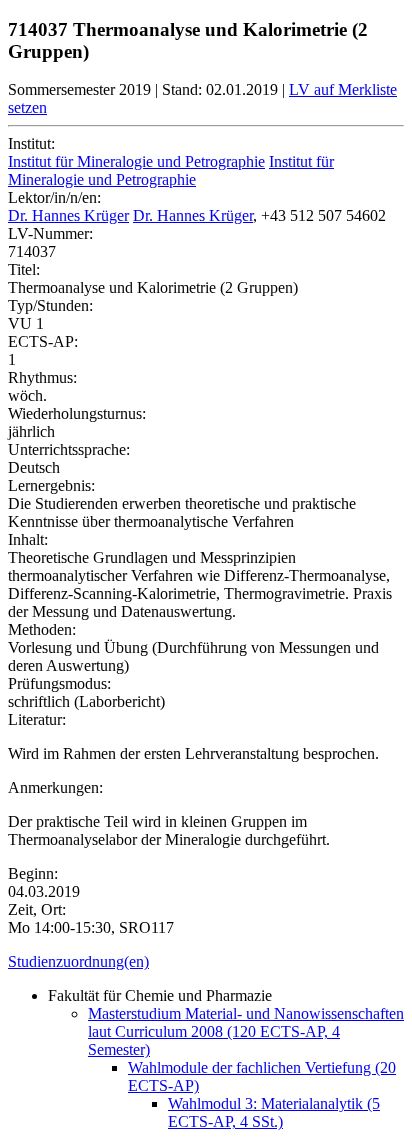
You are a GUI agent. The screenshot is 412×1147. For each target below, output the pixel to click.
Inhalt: (28, 539)
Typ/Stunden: (50, 305)
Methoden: (42, 629)
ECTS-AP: (43, 341)
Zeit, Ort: (37, 909)
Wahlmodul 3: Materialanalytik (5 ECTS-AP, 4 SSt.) (274, 1112)
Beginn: (33, 873)
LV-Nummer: (50, 233)
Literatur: (37, 719)
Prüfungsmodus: (59, 683)
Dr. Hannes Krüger (68, 215)
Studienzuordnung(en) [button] (78, 961)
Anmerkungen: (55, 787)
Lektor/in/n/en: (54, 197)
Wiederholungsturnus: (77, 413)
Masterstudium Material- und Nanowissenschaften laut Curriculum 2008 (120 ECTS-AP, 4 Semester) (246, 1031)
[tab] (206, 962)
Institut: (31, 143)
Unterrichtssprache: (69, 449)
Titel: (24, 269)
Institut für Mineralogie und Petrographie (136, 161)
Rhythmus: (42, 377)
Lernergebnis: (51, 485)
